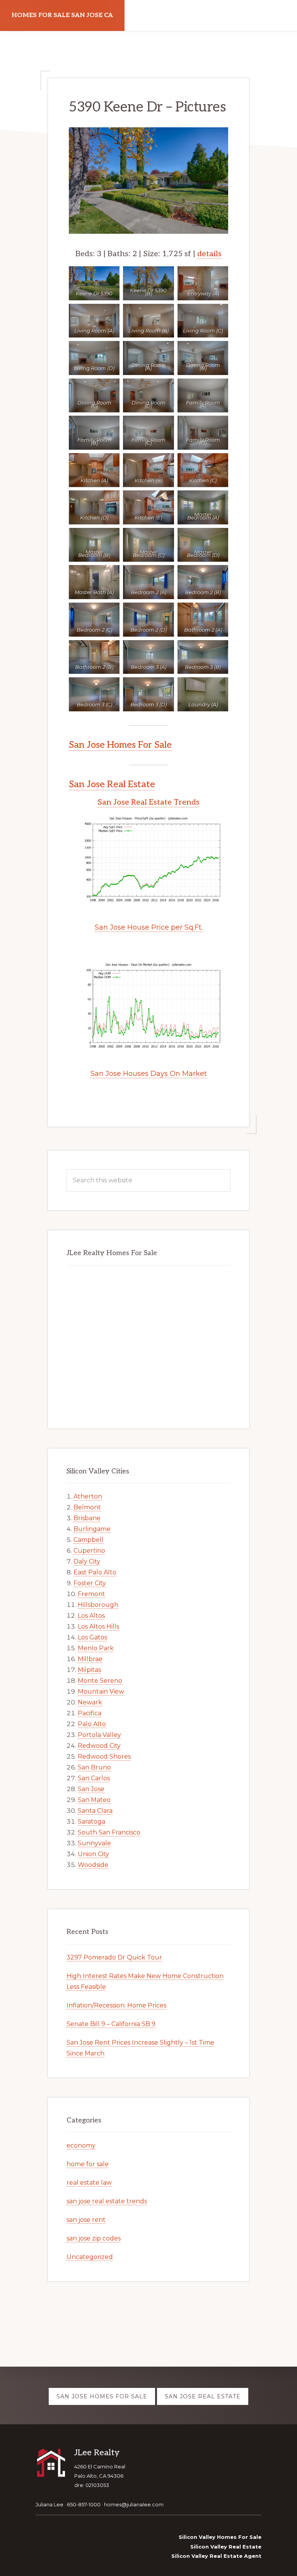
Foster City (90, 1583)
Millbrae (90, 1659)
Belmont (87, 1507)
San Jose (91, 1789)
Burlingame (92, 1529)
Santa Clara (95, 1811)
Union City (93, 1854)
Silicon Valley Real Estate (226, 2547)
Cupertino (89, 1551)
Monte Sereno (100, 1681)
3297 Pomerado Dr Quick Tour (114, 1957)
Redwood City (99, 1746)
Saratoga (91, 1822)
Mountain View (101, 1691)
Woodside (93, 1865)
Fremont (91, 1594)
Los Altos (91, 1616)
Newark (90, 1702)
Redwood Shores (104, 1756)
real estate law (89, 2183)
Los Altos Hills (98, 1626)
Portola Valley (99, 1735)
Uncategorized (90, 2257)
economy (81, 2145)
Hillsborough (98, 1605)
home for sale (88, 2164)
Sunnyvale (94, 1843)
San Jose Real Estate (112, 784)
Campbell (89, 1540)
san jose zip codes (94, 2238)
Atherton (88, 1496)
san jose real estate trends (107, 2201)
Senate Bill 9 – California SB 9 (111, 2024)
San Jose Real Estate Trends (148, 802)
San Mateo (94, 1800)
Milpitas (89, 1670)
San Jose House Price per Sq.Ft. (149, 927)
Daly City (87, 1561)
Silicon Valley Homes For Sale (220, 2537)
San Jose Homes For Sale (120, 745)
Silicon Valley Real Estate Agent (216, 2556)
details (209, 254)
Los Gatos (92, 1637)
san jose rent (86, 2220)
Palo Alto (92, 1724)
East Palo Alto (95, 1572)
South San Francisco (109, 1832)
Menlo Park (96, 1648)
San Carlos (94, 1778)
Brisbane (87, 1518)
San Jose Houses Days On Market (149, 1074)
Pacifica (90, 1713)
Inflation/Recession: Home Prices (116, 2005)
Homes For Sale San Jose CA (62, 15)
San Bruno (94, 1767)
